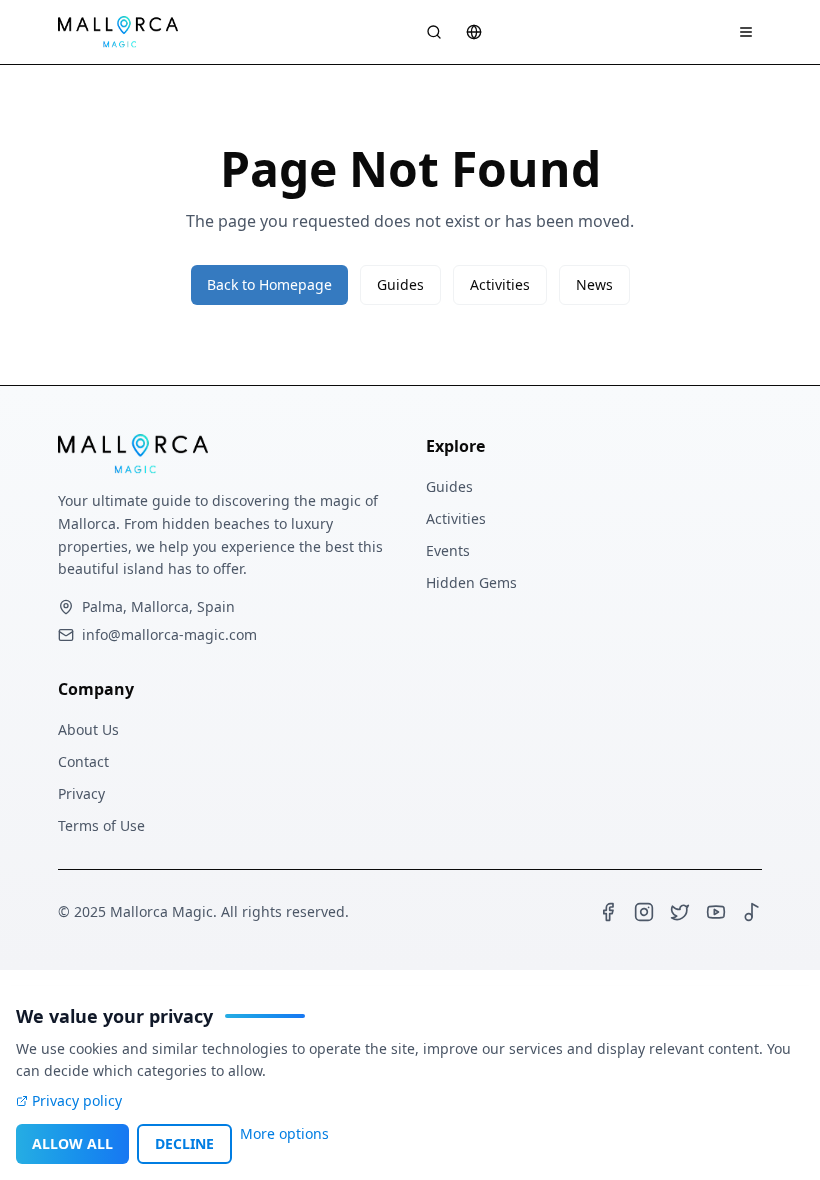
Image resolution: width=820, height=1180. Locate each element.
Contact (83, 761)
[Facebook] (608, 912)
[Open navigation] (746, 32)
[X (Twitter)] (680, 912)
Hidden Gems (471, 582)
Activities (500, 284)
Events (448, 550)
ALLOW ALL (72, 1143)
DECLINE (184, 1143)
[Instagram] (644, 912)
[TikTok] (752, 912)
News (594, 284)
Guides (400, 284)
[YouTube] (716, 912)
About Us (88, 729)
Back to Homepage (269, 284)
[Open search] (434, 32)
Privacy (81, 793)
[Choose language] (474, 32)
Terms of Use (101, 825)
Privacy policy (77, 1100)
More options (284, 1133)
